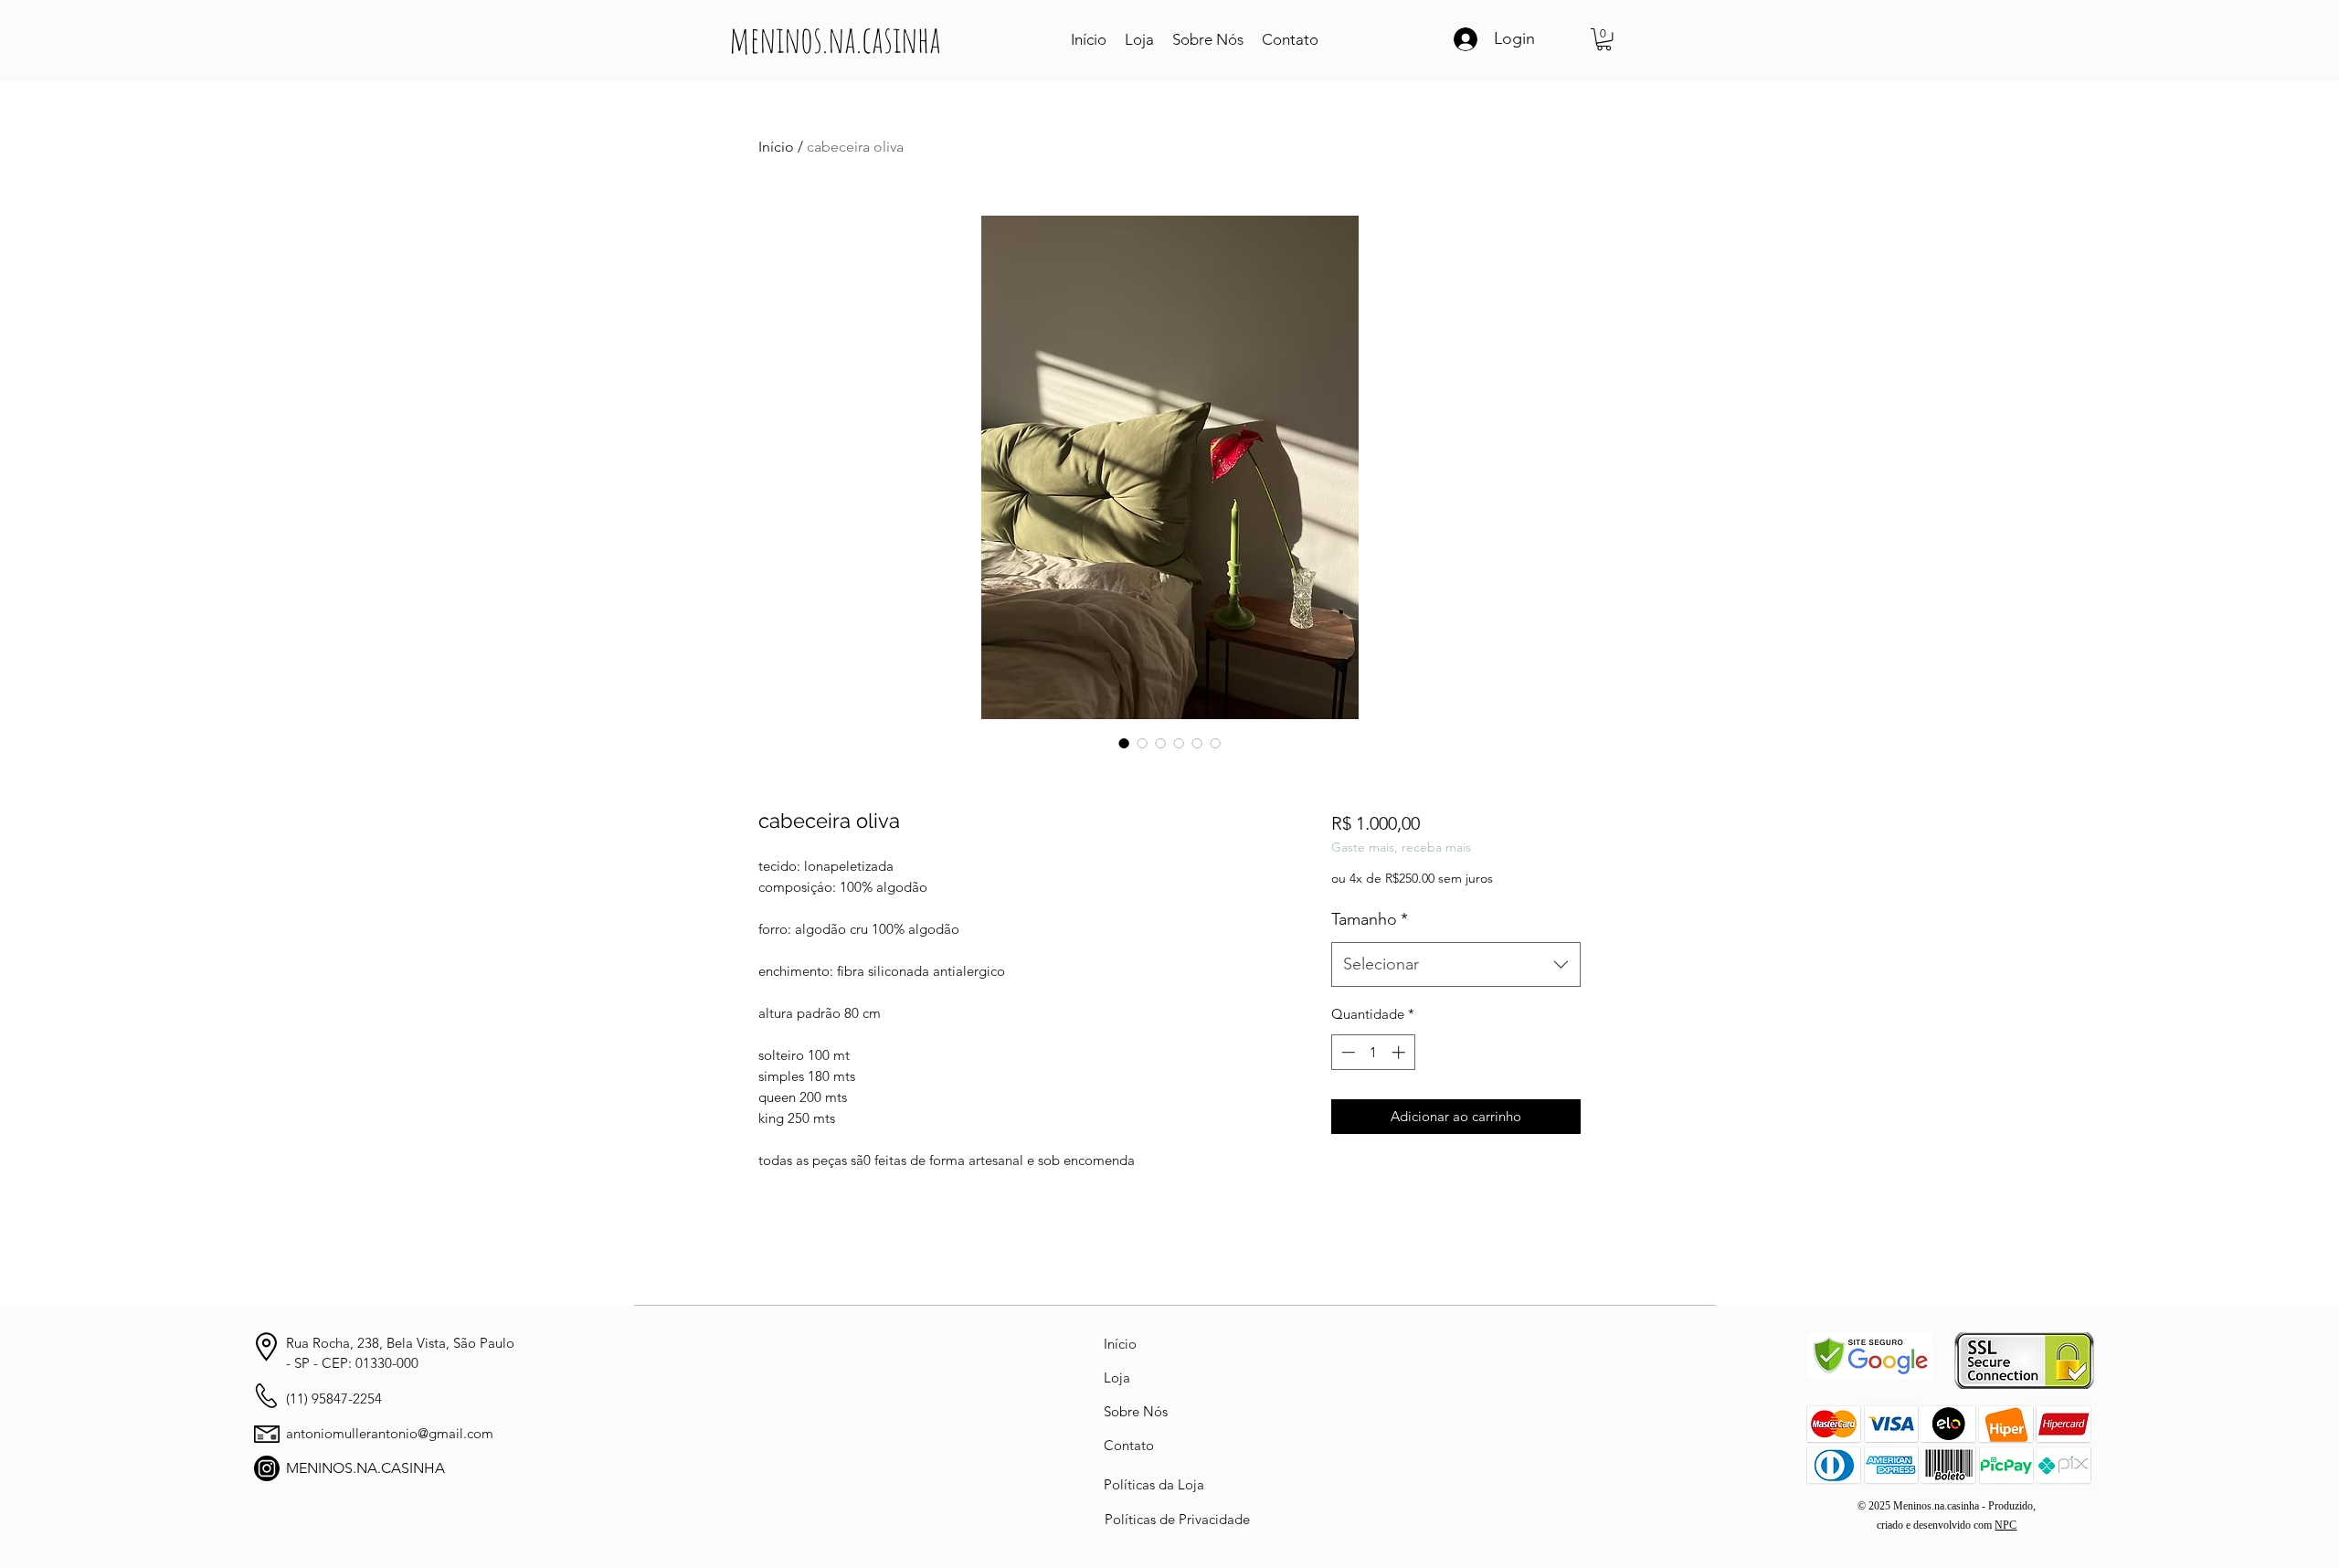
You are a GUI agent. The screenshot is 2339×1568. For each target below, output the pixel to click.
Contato (1129, 1445)
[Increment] (1400, 1052)
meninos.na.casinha (835, 39)
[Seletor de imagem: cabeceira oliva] (1124, 743)
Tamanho (1370, 919)
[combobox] (1456, 965)
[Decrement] (1346, 1052)
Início (776, 147)
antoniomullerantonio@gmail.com (390, 1433)
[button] (1604, 39)
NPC (2006, 1525)
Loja (1117, 1377)
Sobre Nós (1136, 1411)
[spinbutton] (1373, 1052)
